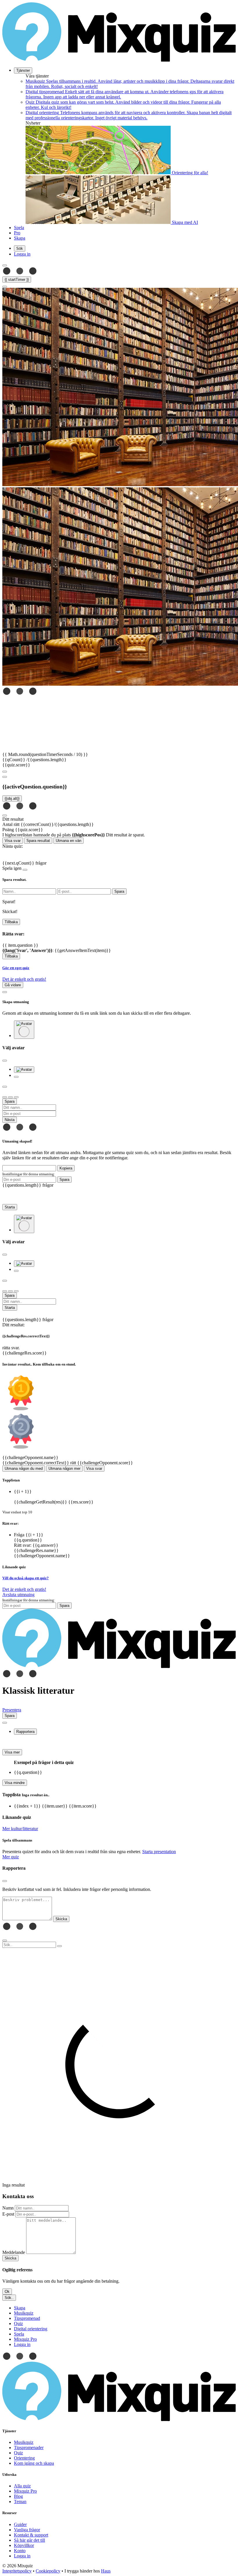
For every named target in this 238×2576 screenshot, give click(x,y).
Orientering (24, 2458)
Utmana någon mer (64, 1468)
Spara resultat (38, 841)
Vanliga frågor (27, 2530)
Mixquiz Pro (25, 2491)
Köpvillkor (24, 2545)
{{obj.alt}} (12, 799)
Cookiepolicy (48, 2571)
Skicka (10, 2258)
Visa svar (13, 841)
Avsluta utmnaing (18, 1595)
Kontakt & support (31, 2535)
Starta (10, 1207)
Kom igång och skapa (34, 2463)
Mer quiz (11, 1857)
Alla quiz (22, 2486)
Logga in (22, 2556)
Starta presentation (159, 1852)
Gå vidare (13, 985)
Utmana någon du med (24, 1468)
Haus (106, 2571)
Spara (64, 1180)
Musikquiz (24, 2442)
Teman (20, 2502)
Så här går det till (29, 2540)
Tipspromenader (29, 2447)
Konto (20, 2551)
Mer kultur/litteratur (20, 1829)
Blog (18, 2496)
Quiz (18, 2453)
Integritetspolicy (17, 2571)
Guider (20, 2524)
